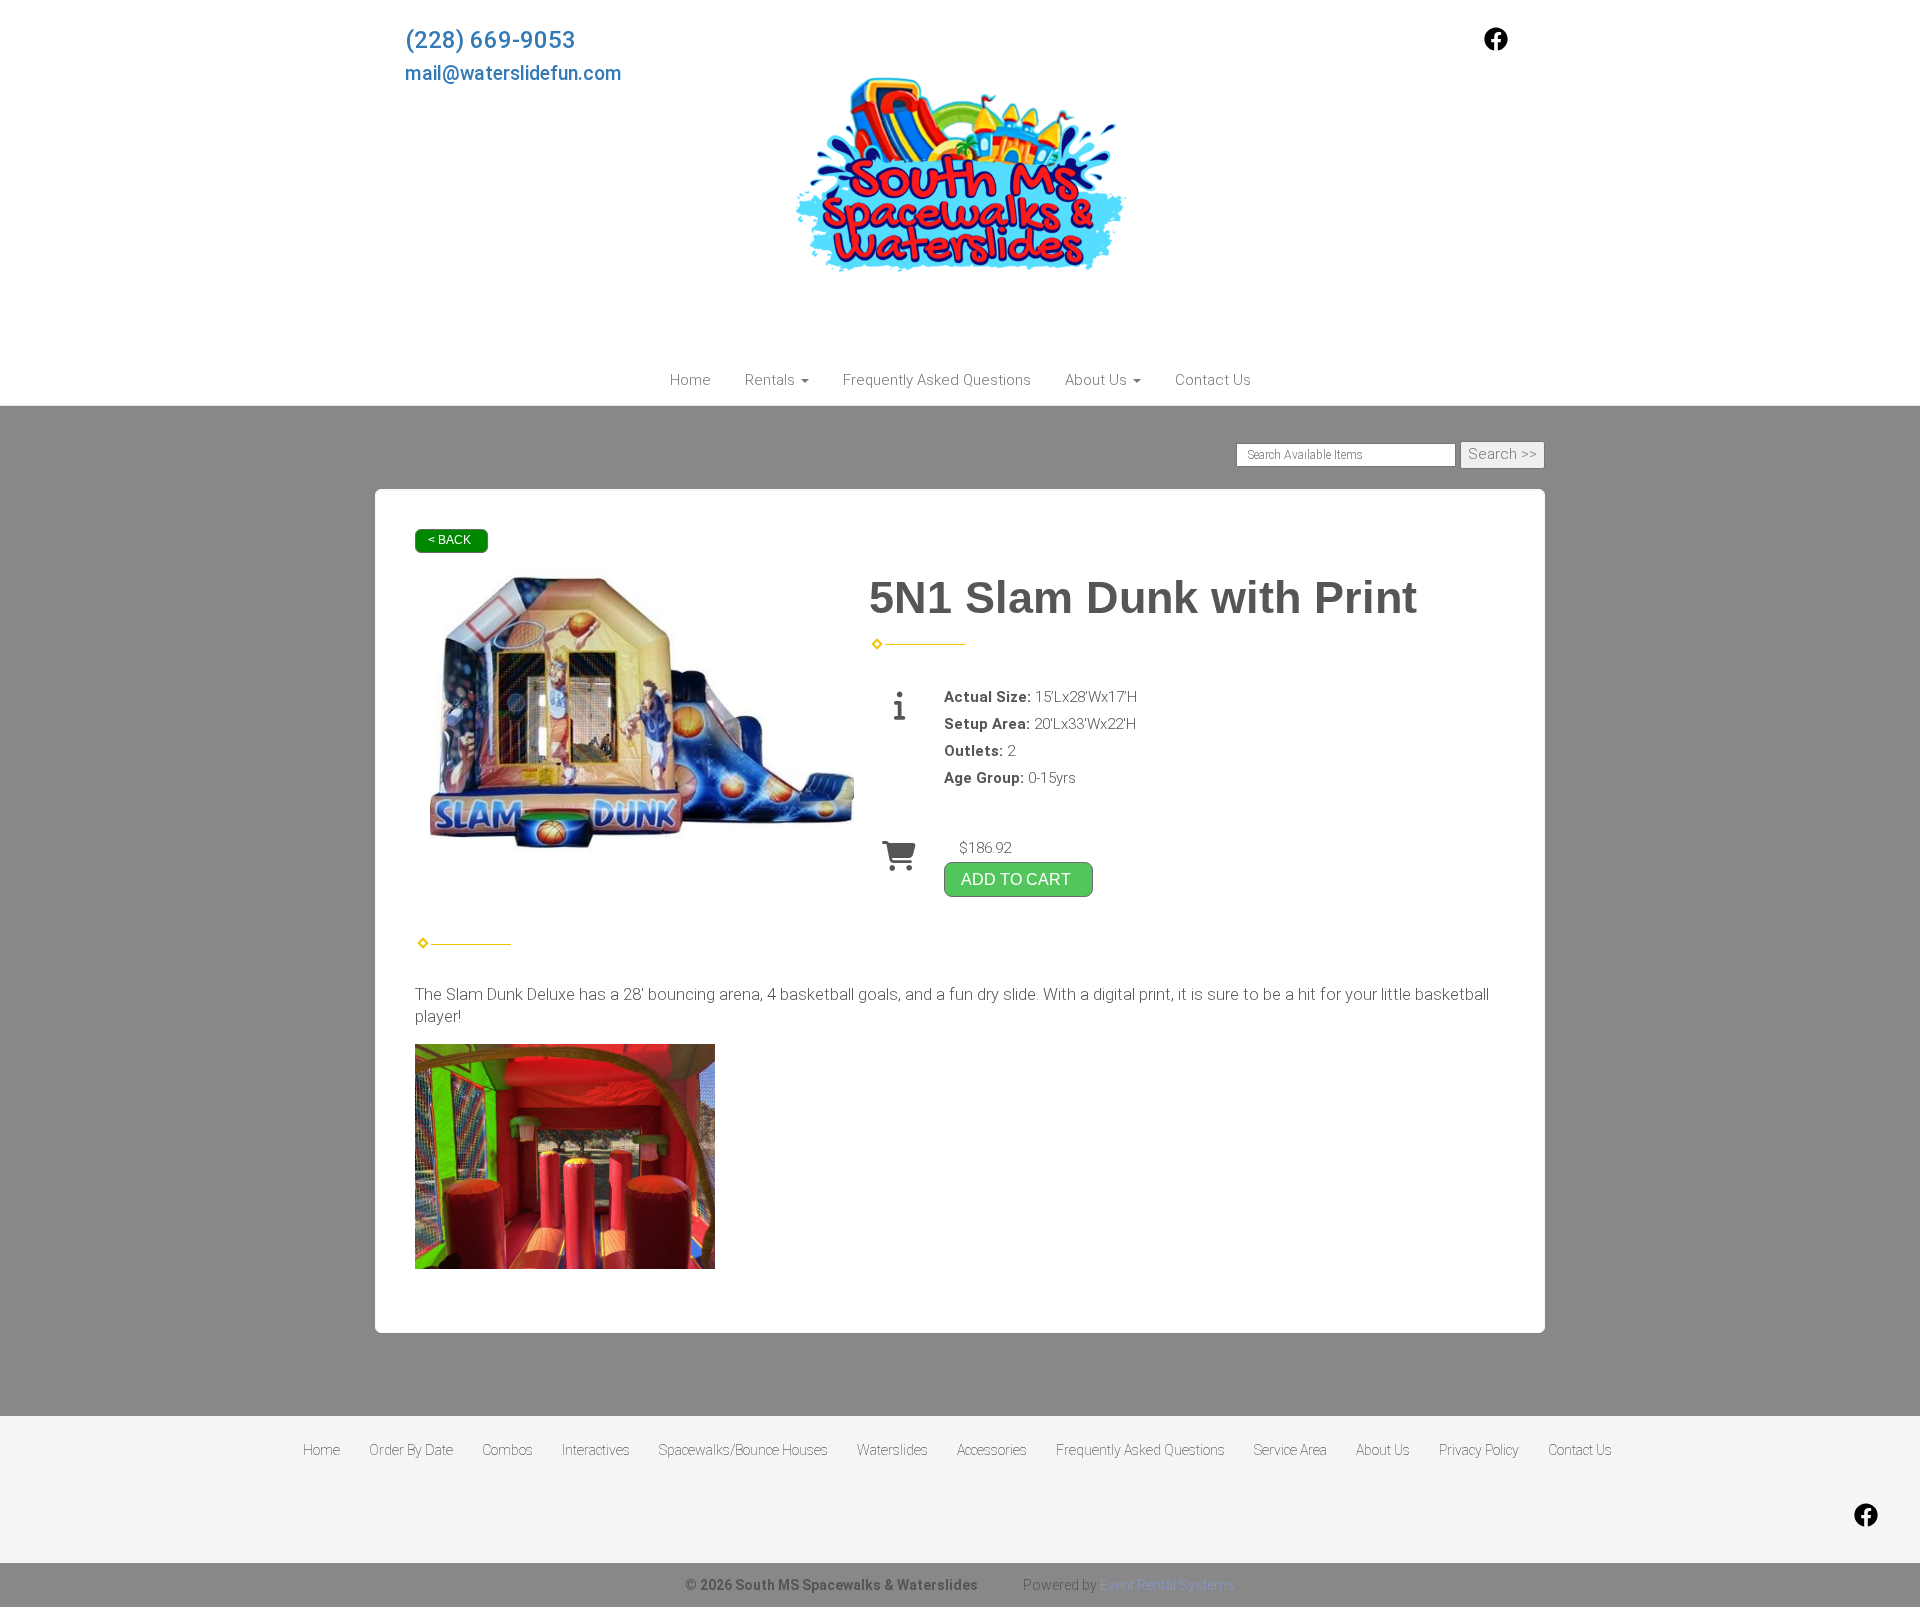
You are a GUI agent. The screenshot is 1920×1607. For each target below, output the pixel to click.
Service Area (1290, 1450)
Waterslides (892, 1450)
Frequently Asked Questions (937, 380)
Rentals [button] (772, 380)
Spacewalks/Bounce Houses (743, 1450)
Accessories (992, 1450)
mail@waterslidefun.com (513, 73)
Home (690, 380)
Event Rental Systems (1167, 1585)
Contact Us (1213, 380)
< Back (449, 540)
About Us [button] (1098, 380)
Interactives (596, 1450)
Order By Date (411, 1450)
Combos (507, 1450)
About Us (1383, 1450)
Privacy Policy (1479, 1450)
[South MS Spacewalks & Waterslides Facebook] (1496, 46)
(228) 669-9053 (490, 40)
